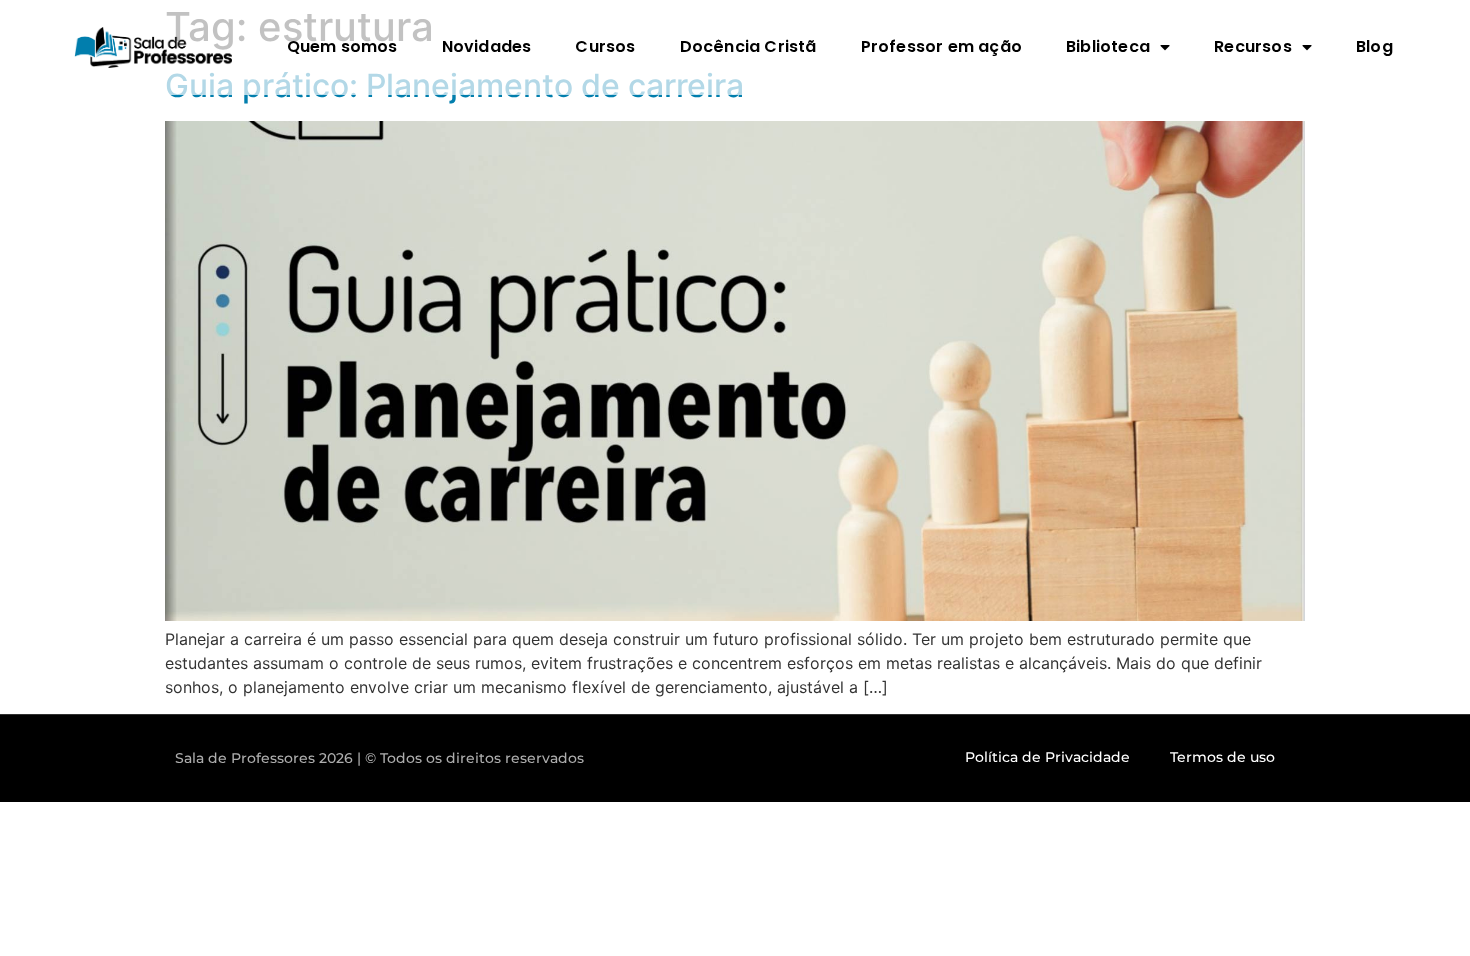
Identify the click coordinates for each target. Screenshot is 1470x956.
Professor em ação (941, 46)
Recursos (1253, 46)
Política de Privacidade (1047, 757)
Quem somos (342, 46)
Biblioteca (1108, 46)
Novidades (487, 46)
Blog (1374, 46)
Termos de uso (1222, 757)
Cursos (605, 46)
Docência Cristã (748, 46)
